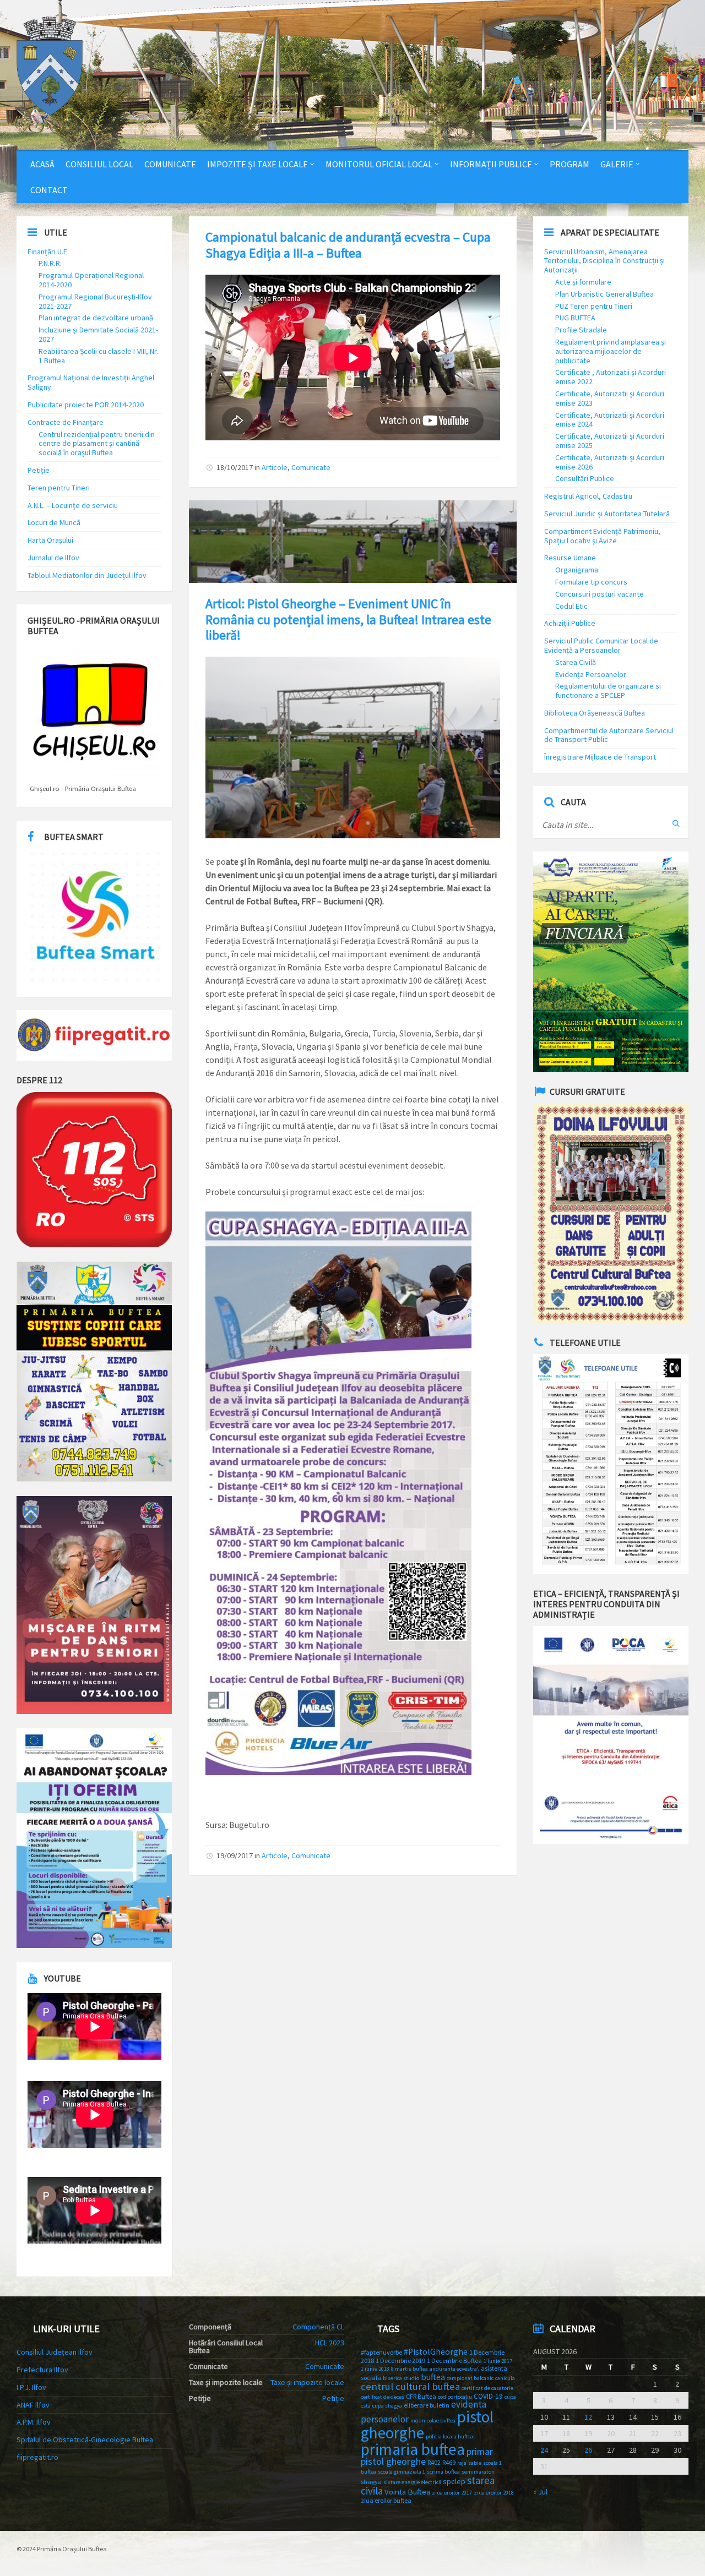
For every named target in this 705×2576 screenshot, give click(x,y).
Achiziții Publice (570, 623)
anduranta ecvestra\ (454, 2369)
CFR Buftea (421, 2396)
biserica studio (401, 2378)
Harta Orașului (50, 540)
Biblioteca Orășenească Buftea (595, 713)
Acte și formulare (583, 282)
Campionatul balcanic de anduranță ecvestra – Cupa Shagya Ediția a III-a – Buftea (348, 245)
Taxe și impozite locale (307, 2382)
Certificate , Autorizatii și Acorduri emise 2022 (611, 377)
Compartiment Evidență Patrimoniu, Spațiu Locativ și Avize (602, 536)
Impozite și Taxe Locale (257, 164)
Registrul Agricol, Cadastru (588, 496)
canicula (505, 2378)
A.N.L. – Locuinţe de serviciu (73, 505)
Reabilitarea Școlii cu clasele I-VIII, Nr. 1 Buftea (98, 356)
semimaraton (478, 2472)
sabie (475, 2463)
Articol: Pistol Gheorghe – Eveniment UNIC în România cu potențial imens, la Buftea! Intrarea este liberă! (348, 620)
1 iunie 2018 (375, 2369)
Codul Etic (571, 606)
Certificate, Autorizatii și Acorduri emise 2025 (610, 441)
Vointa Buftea (407, 2492)
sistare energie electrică (412, 2482)
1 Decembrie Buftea (454, 2361)
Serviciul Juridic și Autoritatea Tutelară (607, 514)
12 (588, 2417)
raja (462, 2463)
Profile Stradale (581, 330)
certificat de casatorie (487, 2388)
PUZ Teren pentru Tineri (594, 306)
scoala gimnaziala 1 (402, 2472)
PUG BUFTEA (575, 318)
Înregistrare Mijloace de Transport (600, 757)
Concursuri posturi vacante (600, 594)
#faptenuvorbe (381, 2352)
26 (588, 2450)
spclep (454, 2481)
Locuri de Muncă (54, 522)
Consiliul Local (99, 164)
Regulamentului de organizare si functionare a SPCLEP (608, 691)
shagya (371, 2482)
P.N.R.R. (50, 263)
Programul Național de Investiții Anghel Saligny (91, 382)
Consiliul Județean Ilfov (55, 2352)
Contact (49, 190)
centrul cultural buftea (410, 2386)
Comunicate (170, 164)
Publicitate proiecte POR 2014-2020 (86, 405)
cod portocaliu (455, 2397)
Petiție (39, 470)
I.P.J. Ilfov (31, 2387)
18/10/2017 (235, 467)
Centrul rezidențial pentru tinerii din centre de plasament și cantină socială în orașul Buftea (97, 444)
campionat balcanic (470, 2378)
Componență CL (318, 2327)
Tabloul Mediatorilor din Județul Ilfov (87, 575)
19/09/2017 (235, 1855)
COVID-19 (488, 2396)
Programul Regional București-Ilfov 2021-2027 (95, 301)
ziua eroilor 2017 (452, 2493)
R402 (434, 2462)
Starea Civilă (576, 662)
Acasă (42, 164)
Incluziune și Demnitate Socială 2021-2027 (98, 334)
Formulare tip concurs (591, 582)
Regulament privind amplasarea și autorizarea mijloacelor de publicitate (611, 351)
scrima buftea (443, 2472)
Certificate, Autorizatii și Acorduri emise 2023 (610, 398)
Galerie (617, 164)
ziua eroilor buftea (386, 2500)
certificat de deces (383, 2397)
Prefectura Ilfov (42, 2370)
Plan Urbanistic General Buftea (604, 294)
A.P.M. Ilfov (34, 2422)
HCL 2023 (330, 2343)
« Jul (540, 2492)
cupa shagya (387, 2406)
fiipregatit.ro (37, 2457)
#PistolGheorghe (436, 2352)
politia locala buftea (449, 2436)
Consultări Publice (585, 478)
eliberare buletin (427, 2405)
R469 (449, 2462)
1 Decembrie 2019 (400, 2361)
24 (544, 2450)
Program (570, 164)
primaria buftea (413, 2449)
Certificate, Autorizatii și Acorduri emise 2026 (610, 462)
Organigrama (577, 570)
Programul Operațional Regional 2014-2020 (91, 280)
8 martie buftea (410, 2369)
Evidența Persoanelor (591, 674)
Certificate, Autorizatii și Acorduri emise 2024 (610, 420)
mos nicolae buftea (433, 2421)
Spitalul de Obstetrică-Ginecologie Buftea (85, 2439)
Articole (275, 467)
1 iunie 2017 (498, 2361)
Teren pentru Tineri (59, 488)
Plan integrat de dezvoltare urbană (96, 318)
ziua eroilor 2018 (494, 2493)
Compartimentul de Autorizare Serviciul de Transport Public (609, 735)
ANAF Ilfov (33, 2405)
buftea (433, 2377)
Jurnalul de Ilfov (53, 558)
